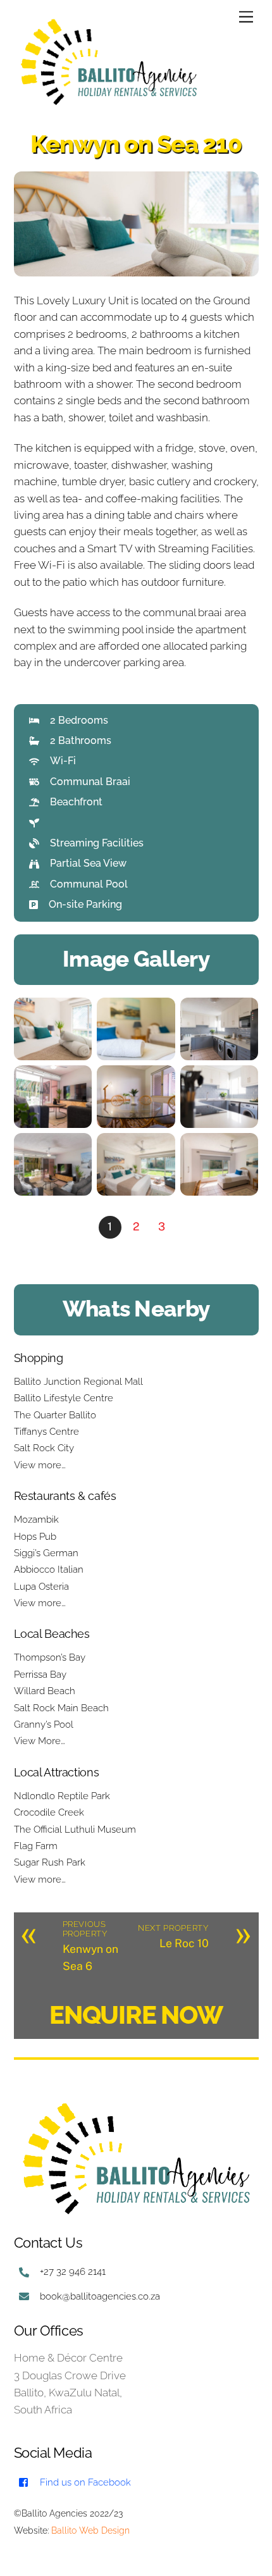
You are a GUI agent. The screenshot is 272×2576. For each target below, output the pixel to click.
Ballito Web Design (90, 2530)
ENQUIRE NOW (136, 2015)
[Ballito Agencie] (109, 106)
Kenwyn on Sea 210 (136, 144)
